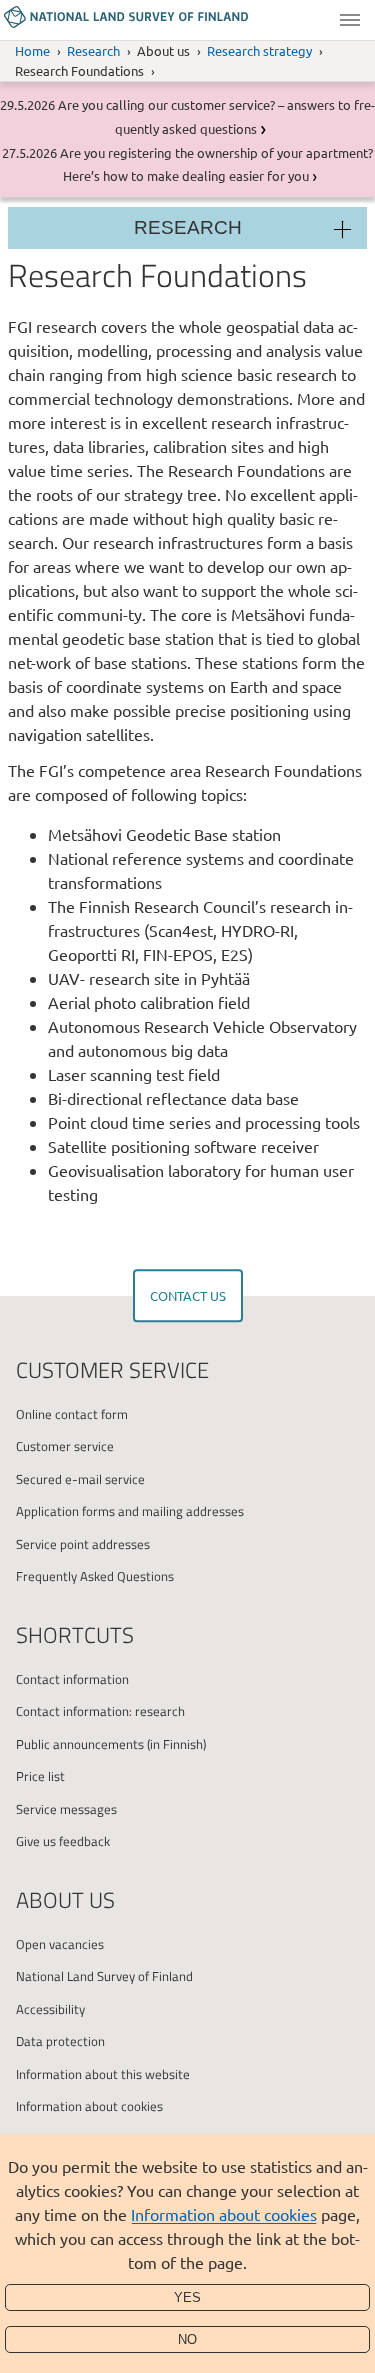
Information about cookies (224, 2214)
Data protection (60, 2041)
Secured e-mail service (80, 1479)
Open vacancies (60, 1944)
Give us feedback (63, 1841)
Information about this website (103, 2074)
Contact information (72, 1679)
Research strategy (259, 50)
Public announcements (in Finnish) (111, 1744)
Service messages (66, 1809)
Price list (40, 1776)
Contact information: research (100, 1711)
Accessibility (50, 2009)
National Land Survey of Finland (104, 1976)
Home (32, 50)
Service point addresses (83, 1544)
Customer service (65, 1446)
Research (93, 50)
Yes (187, 2297)
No (187, 2339)
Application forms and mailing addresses (130, 1511)
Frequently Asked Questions (95, 1576)
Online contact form (72, 1414)
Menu (350, 20)
